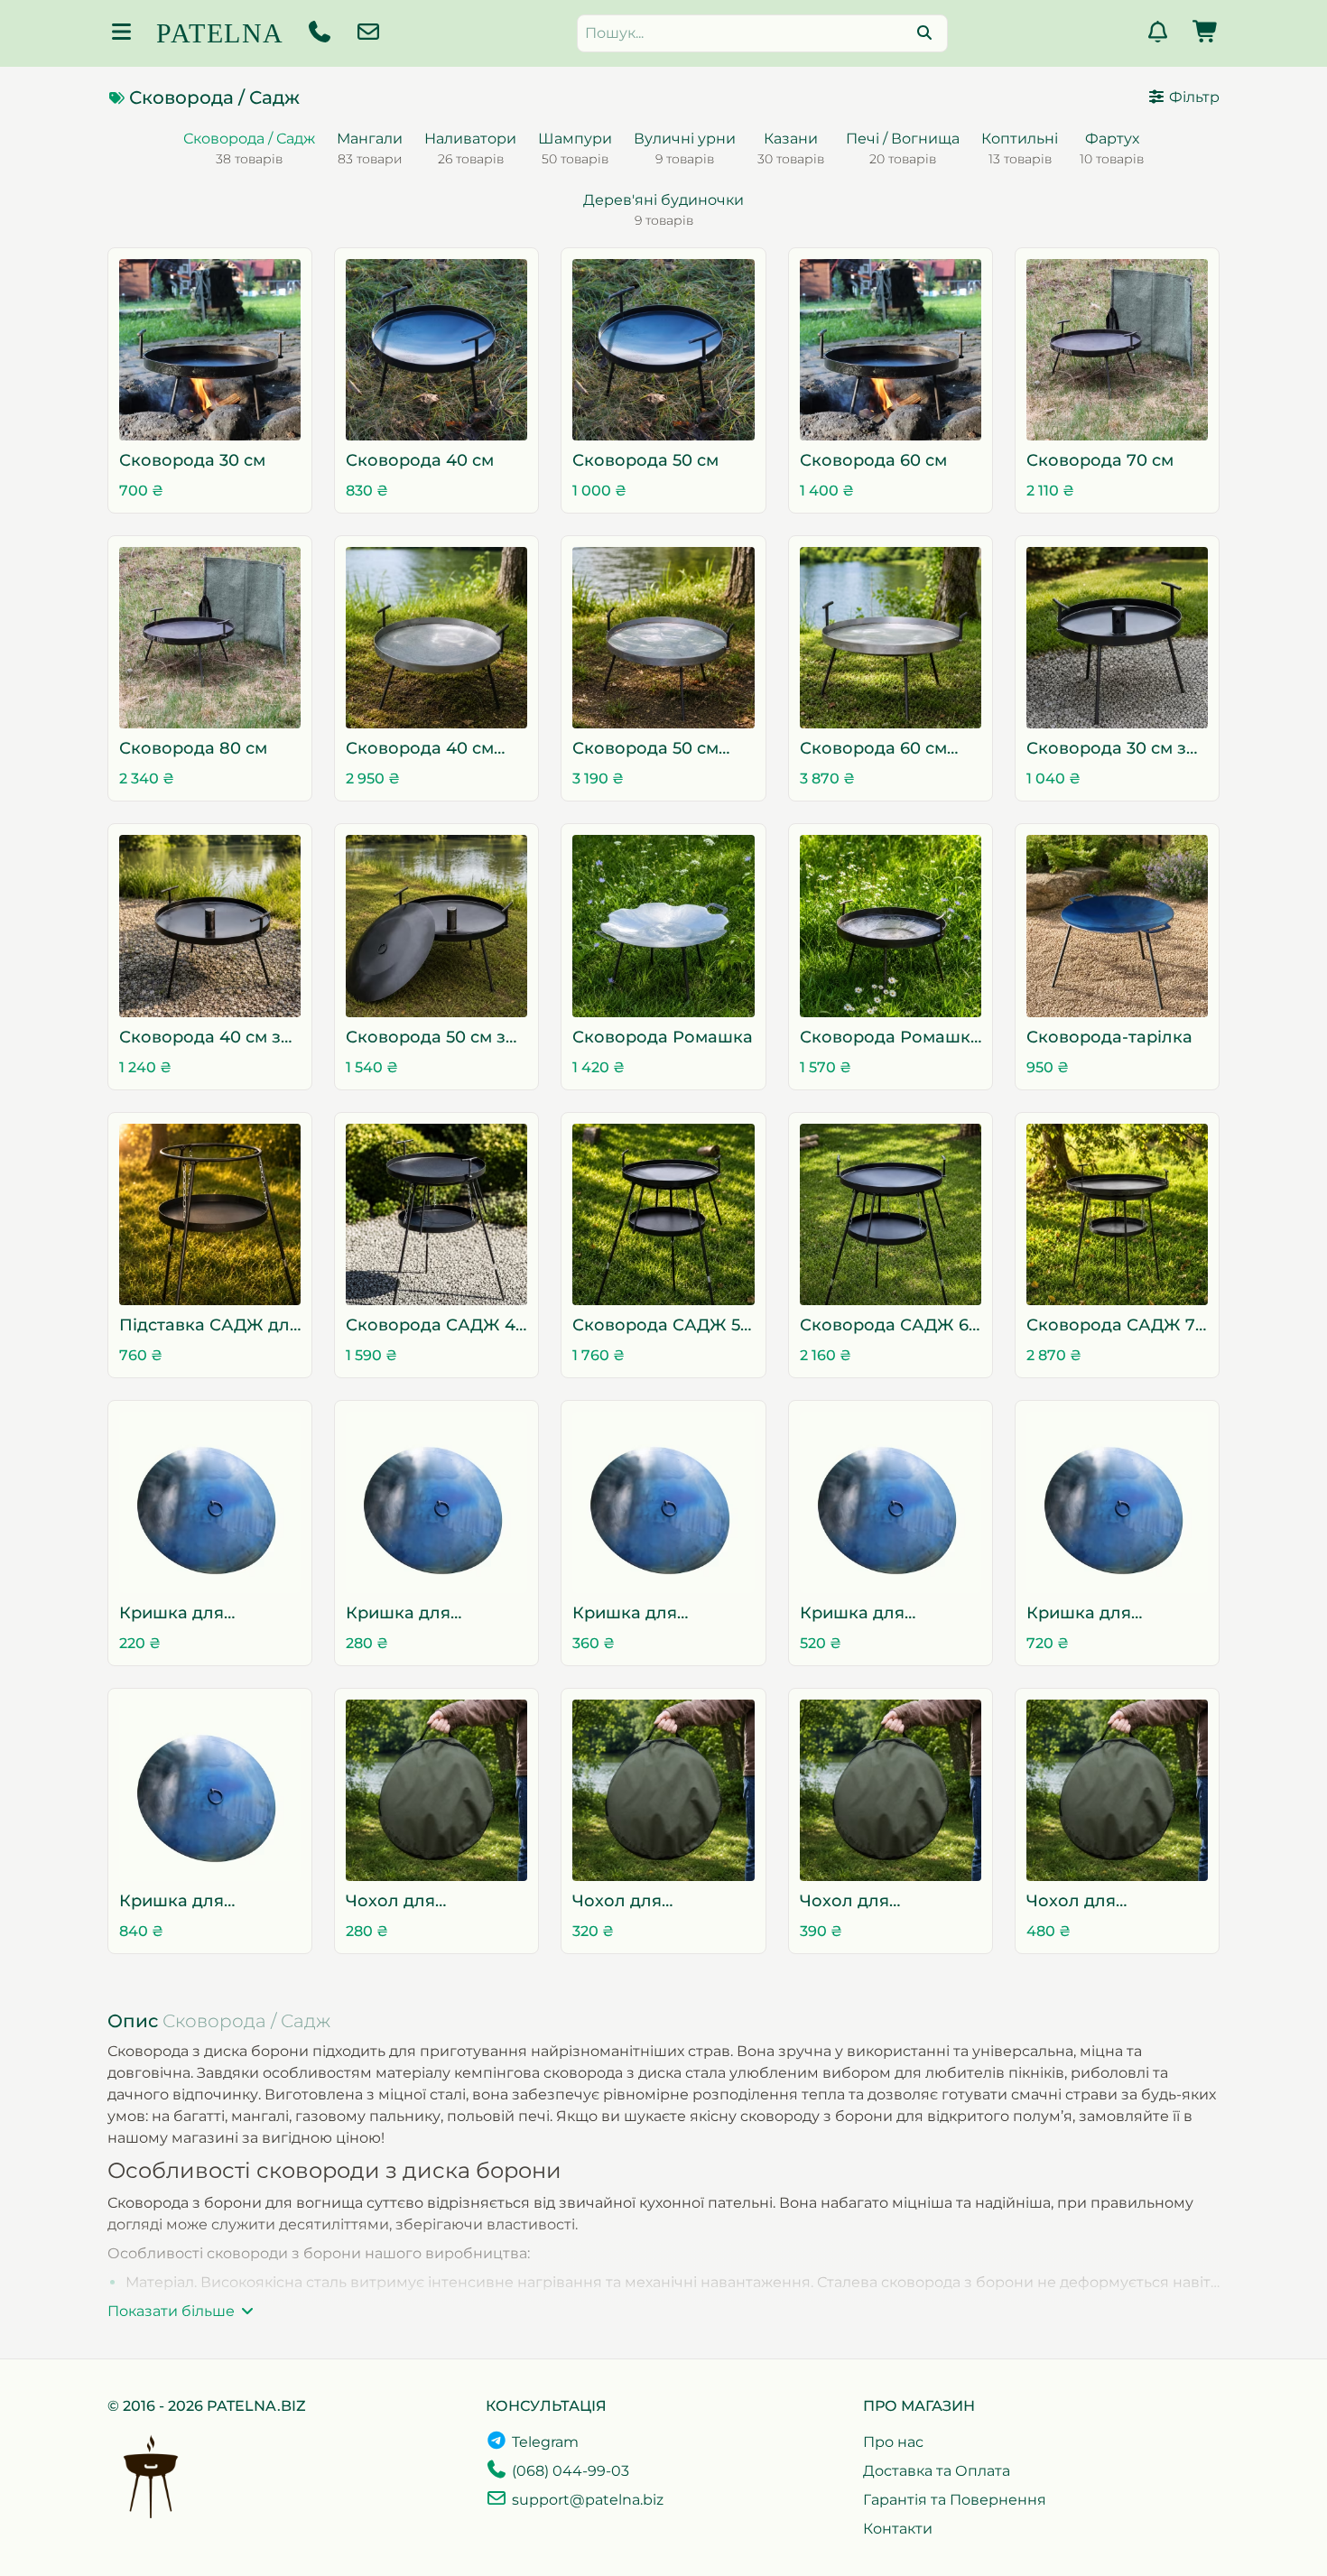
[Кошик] (1206, 35)
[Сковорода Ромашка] (663, 926)
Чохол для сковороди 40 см (645, 1902)
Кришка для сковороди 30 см (191, 1614)
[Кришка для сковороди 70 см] (1117, 1502)
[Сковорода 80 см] (210, 638)
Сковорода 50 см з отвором (426, 1038)
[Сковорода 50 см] (663, 350)
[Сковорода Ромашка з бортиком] (891, 926)
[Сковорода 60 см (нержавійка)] (891, 638)
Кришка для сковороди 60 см (872, 1614)
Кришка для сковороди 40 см (419, 1614)
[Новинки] (1157, 35)
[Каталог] (121, 35)
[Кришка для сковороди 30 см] (210, 1502)
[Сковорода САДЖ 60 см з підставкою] (891, 1214)
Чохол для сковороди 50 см (872, 1902)
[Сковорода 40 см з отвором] (210, 926)
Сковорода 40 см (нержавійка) (420, 750)
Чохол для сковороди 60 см (1099, 1902)
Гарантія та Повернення (955, 2500)
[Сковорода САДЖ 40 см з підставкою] (436, 1214)
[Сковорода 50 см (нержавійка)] (663, 638)
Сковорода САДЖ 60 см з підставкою (890, 1326)
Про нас (893, 2442)
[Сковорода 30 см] (210, 350)
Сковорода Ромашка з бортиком (890, 1038)
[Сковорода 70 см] (1117, 350)
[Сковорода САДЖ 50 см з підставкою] (663, 1214)
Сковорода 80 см (193, 748)
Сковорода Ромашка (663, 1037)
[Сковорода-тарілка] (1117, 926)
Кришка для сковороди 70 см (1099, 1614)
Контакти (898, 2529)
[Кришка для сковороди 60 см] (891, 1502)
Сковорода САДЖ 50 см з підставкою (662, 1326)
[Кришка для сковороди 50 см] (663, 1502)
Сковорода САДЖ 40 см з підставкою (436, 1326)
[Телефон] (320, 35)
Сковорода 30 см (192, 460)
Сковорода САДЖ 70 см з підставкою (1116, 1326)
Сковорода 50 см (645, 460)
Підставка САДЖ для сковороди (209, 1326)
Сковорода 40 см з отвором (200, 1038)
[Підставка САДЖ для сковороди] (210, 1214)
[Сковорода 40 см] (436, 350)
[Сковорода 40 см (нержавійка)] (436, 638)
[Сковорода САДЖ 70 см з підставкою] (1117, 1214)
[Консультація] (368, 35)
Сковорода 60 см (873, 460)
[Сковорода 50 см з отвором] (436, 926)
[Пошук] (924, 33)
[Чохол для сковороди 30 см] (436, 1790)
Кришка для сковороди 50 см (645, 1614)
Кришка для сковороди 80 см (192, 1902)
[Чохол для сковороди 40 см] (663, 1790)
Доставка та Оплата (937, 2471)
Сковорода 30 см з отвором (1106, 750)
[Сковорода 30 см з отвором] (1117, 638)
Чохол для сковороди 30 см (418, 1902)
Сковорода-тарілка (1109, 1037)
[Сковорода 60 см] (891, 350)
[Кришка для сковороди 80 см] (210, 1790)
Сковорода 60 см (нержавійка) (873, 750)
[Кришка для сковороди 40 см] (436, 1502)
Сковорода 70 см (1100, 460)
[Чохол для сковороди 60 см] (1117, 1790)
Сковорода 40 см (420, 460)
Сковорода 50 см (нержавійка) (645, 750)
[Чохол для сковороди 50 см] (891, 1790)
